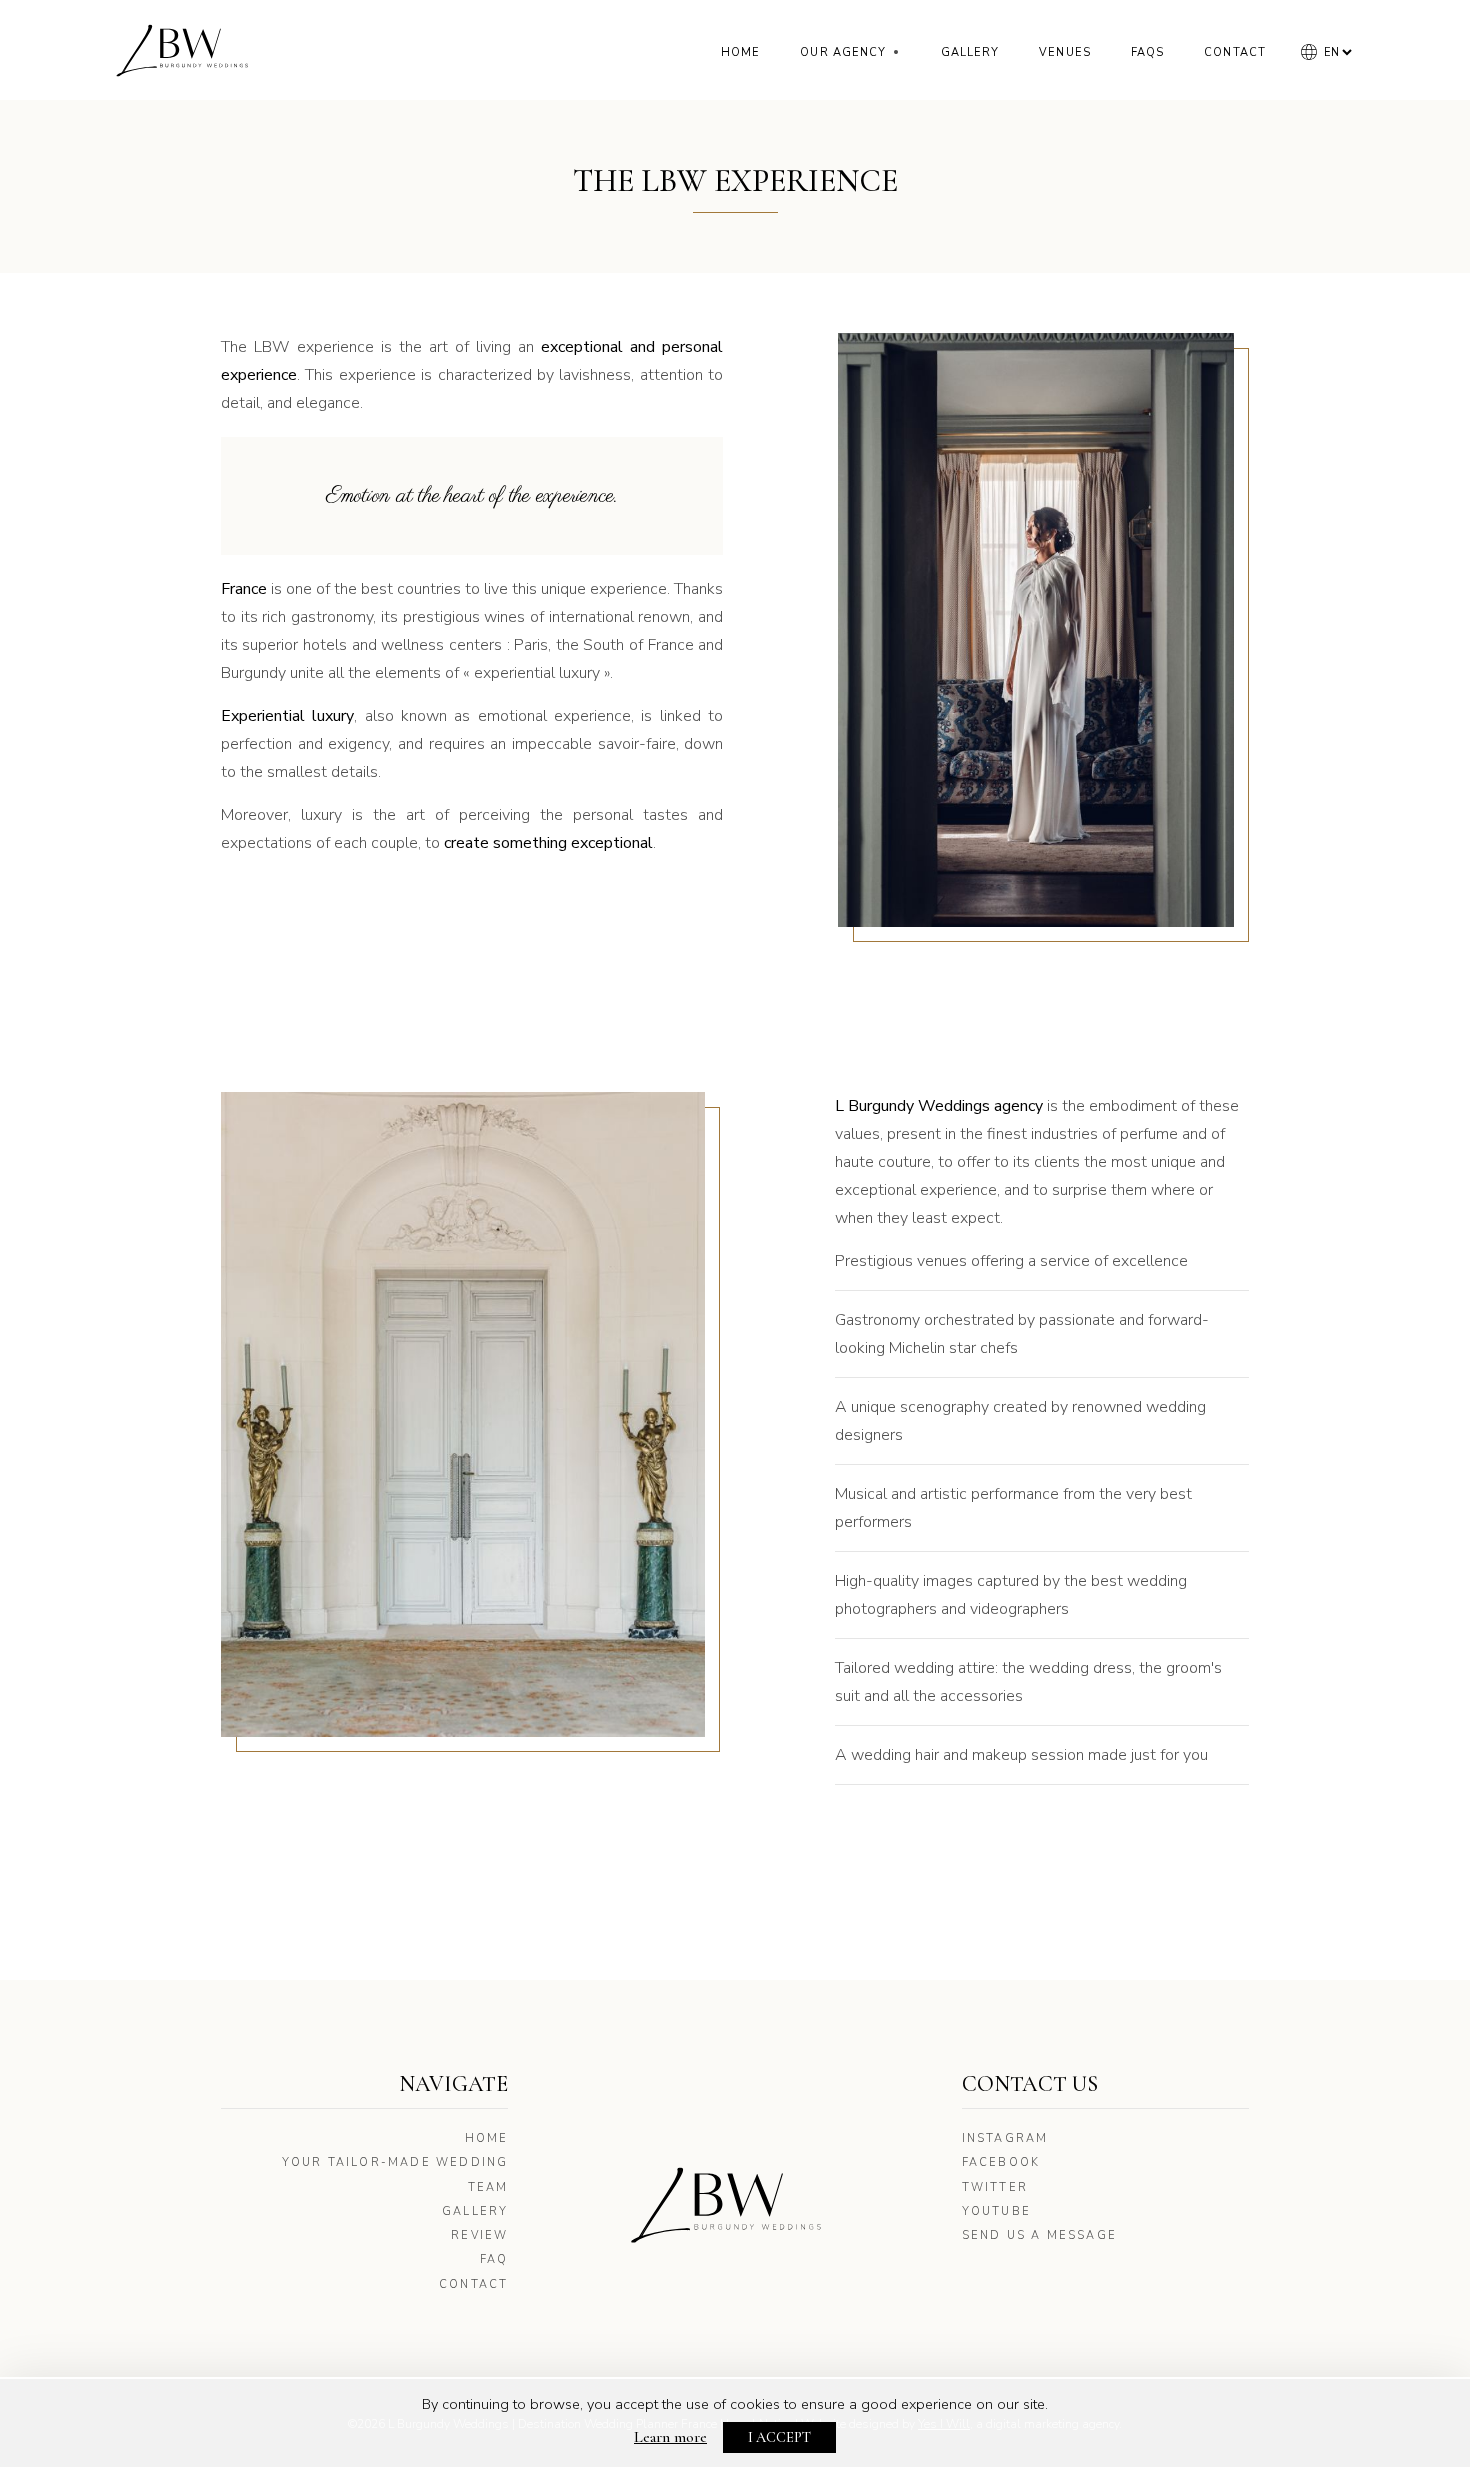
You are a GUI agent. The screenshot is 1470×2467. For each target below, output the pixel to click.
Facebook (1001, 2162)
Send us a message (1039, 2235)
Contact (1235, 52)
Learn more (670, 2437)
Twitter (995, 2187)
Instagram (1005, 2138)
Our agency (850, 52)
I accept (779, 2437)
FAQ (494, 2259)
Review (479, 2235)
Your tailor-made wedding (395, 2162)
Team (488, 2187)
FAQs (1147, 52)
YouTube (996, 2211)
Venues (1065, 52)
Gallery (970, 52)
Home (740, 52)
